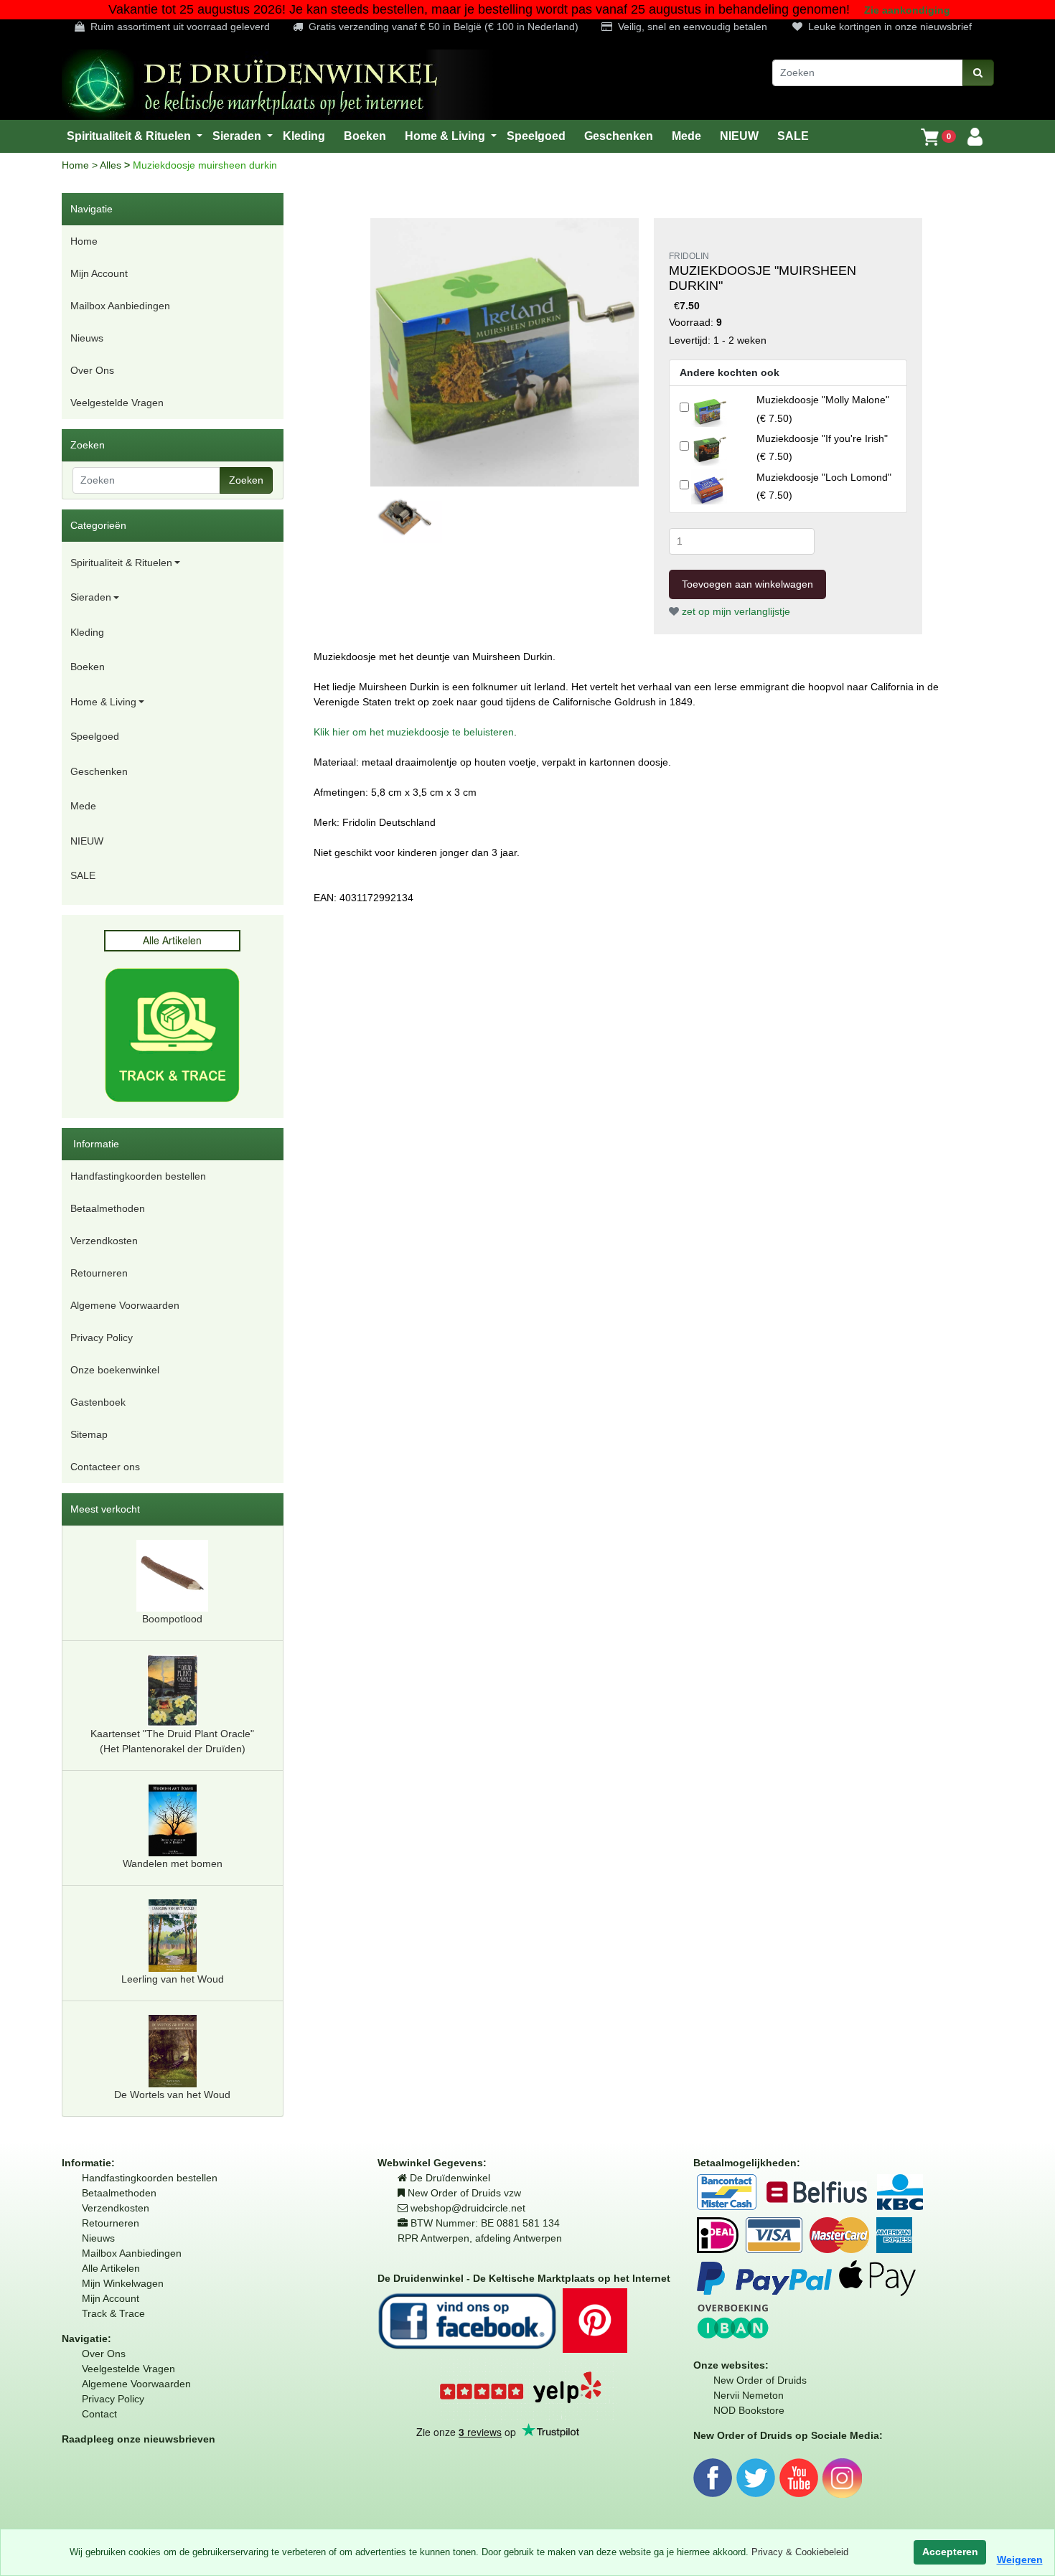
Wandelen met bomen (173, 1863)
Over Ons (92, 370)
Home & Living (103, 702)
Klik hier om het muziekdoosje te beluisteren (414, 732)
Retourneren (99, 1273)
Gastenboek (98, 1402)
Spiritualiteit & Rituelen (121, 563)
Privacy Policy (102, 1338)
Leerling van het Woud (173, 1979)
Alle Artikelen (111, 2268)
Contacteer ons (105, 1467)
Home (77, 165)
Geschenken (99, 771)
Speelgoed (95, 736)
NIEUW (87, 841)
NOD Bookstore (749, 2410)
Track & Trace (113, 2313)
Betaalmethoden (108, 1208)
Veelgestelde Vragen (117, 403)
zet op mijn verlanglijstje (735, 611)
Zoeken (246, 480)
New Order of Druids (760, 2380)
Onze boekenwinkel (115, 1370)
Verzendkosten (104, 1241)
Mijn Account (99, 273)
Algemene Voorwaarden (125, 1305)
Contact (99, 2414)
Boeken (88, 667)
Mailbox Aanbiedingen (120, 306)
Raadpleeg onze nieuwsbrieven (139, 2439)
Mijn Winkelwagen (123, 2283)
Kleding (87, 632)
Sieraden (91, 597)
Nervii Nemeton (749, 2395)
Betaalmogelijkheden (745, 2163)
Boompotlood (172, 1619)
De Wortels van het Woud (172, 2095)
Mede (83, 806)
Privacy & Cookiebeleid (800, 2552)
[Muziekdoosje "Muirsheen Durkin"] (505, 352)
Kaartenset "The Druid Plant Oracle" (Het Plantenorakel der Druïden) (172, 1741)
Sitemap (89, 1434)
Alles (112, 165)
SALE (83, 875)
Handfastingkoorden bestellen (138, 1176)
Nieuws (87, 338)
